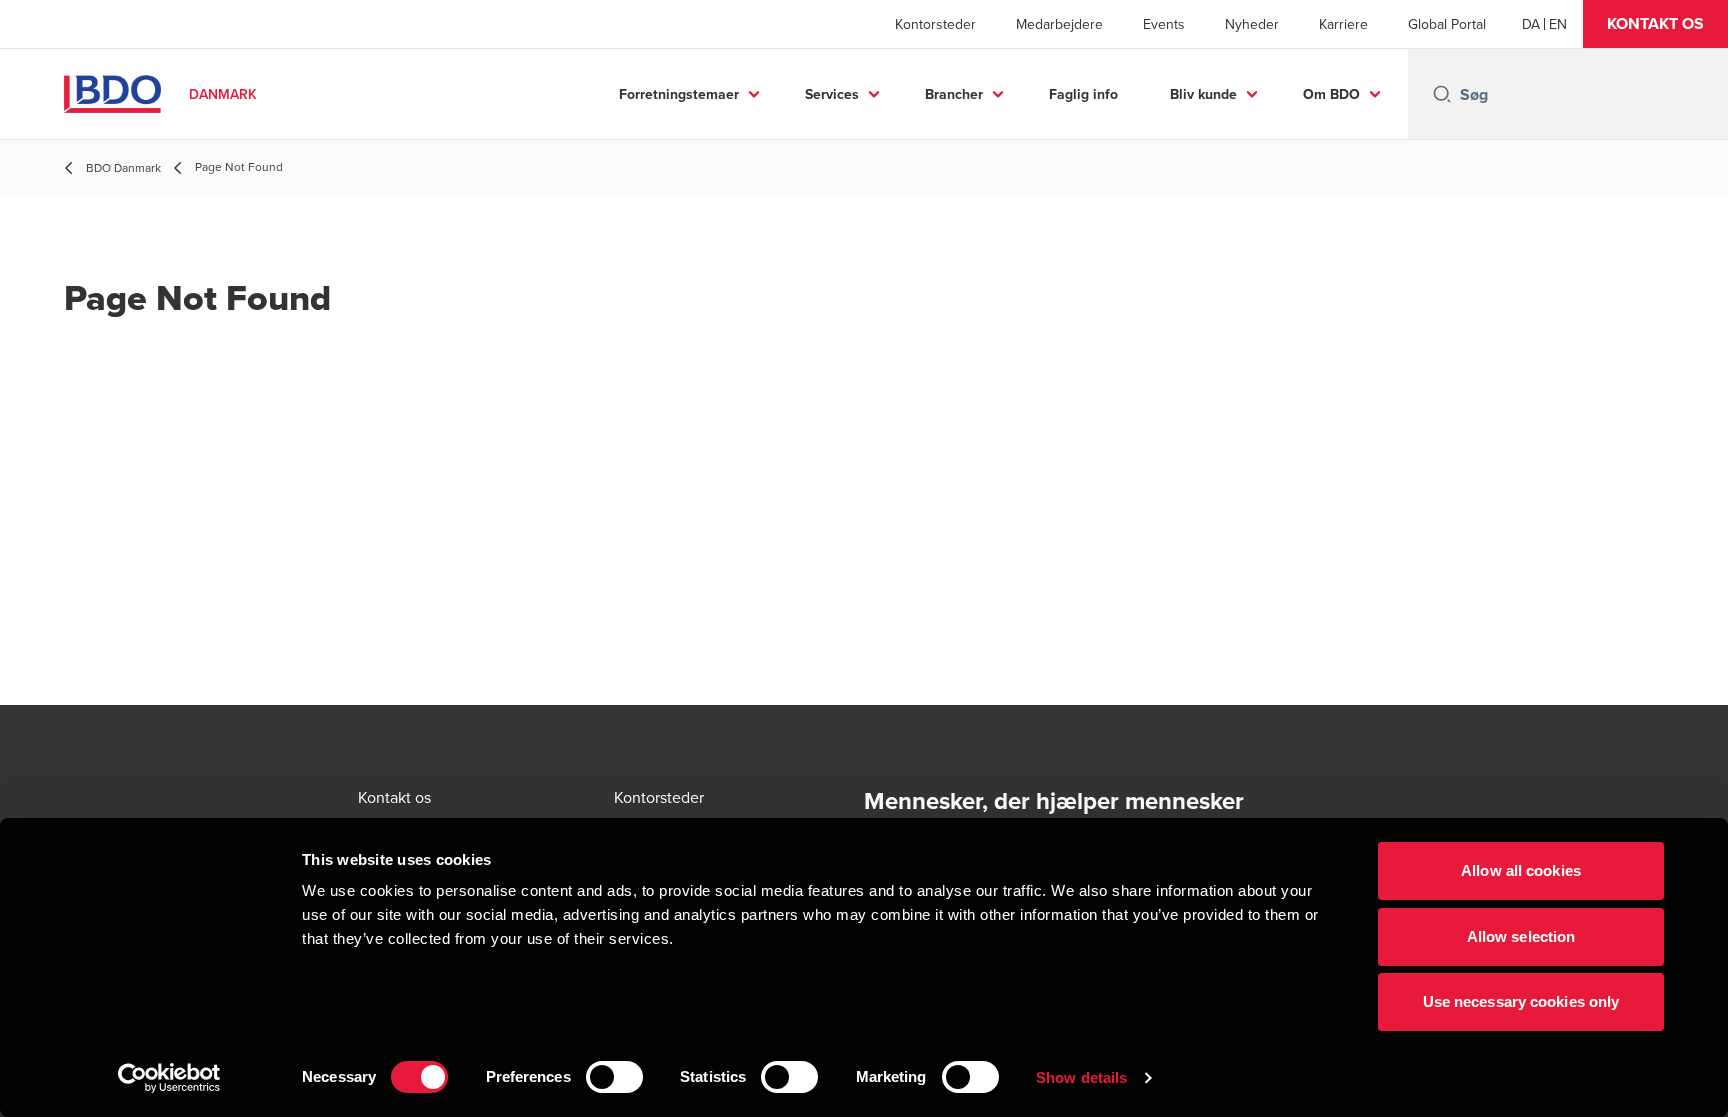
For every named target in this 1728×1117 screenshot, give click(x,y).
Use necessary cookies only (1521, 1001)
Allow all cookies (1521, 870)
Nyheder (1252, 24)
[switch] (614, 1077)
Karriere (1343, 24)
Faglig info (1083, 94)
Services (832, 94)
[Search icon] (1442, 94)
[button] (1655, 24)
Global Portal (1447, 24)
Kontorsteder (935, 24)
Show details (1081, 1077)
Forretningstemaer (679, 94)
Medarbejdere (1059, 24)
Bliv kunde (1203, 94)
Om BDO (1331, 94)
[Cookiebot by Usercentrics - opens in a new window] (169, 1078)
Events (1164, 24)
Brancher (954, 94)
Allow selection (1521, 936)
